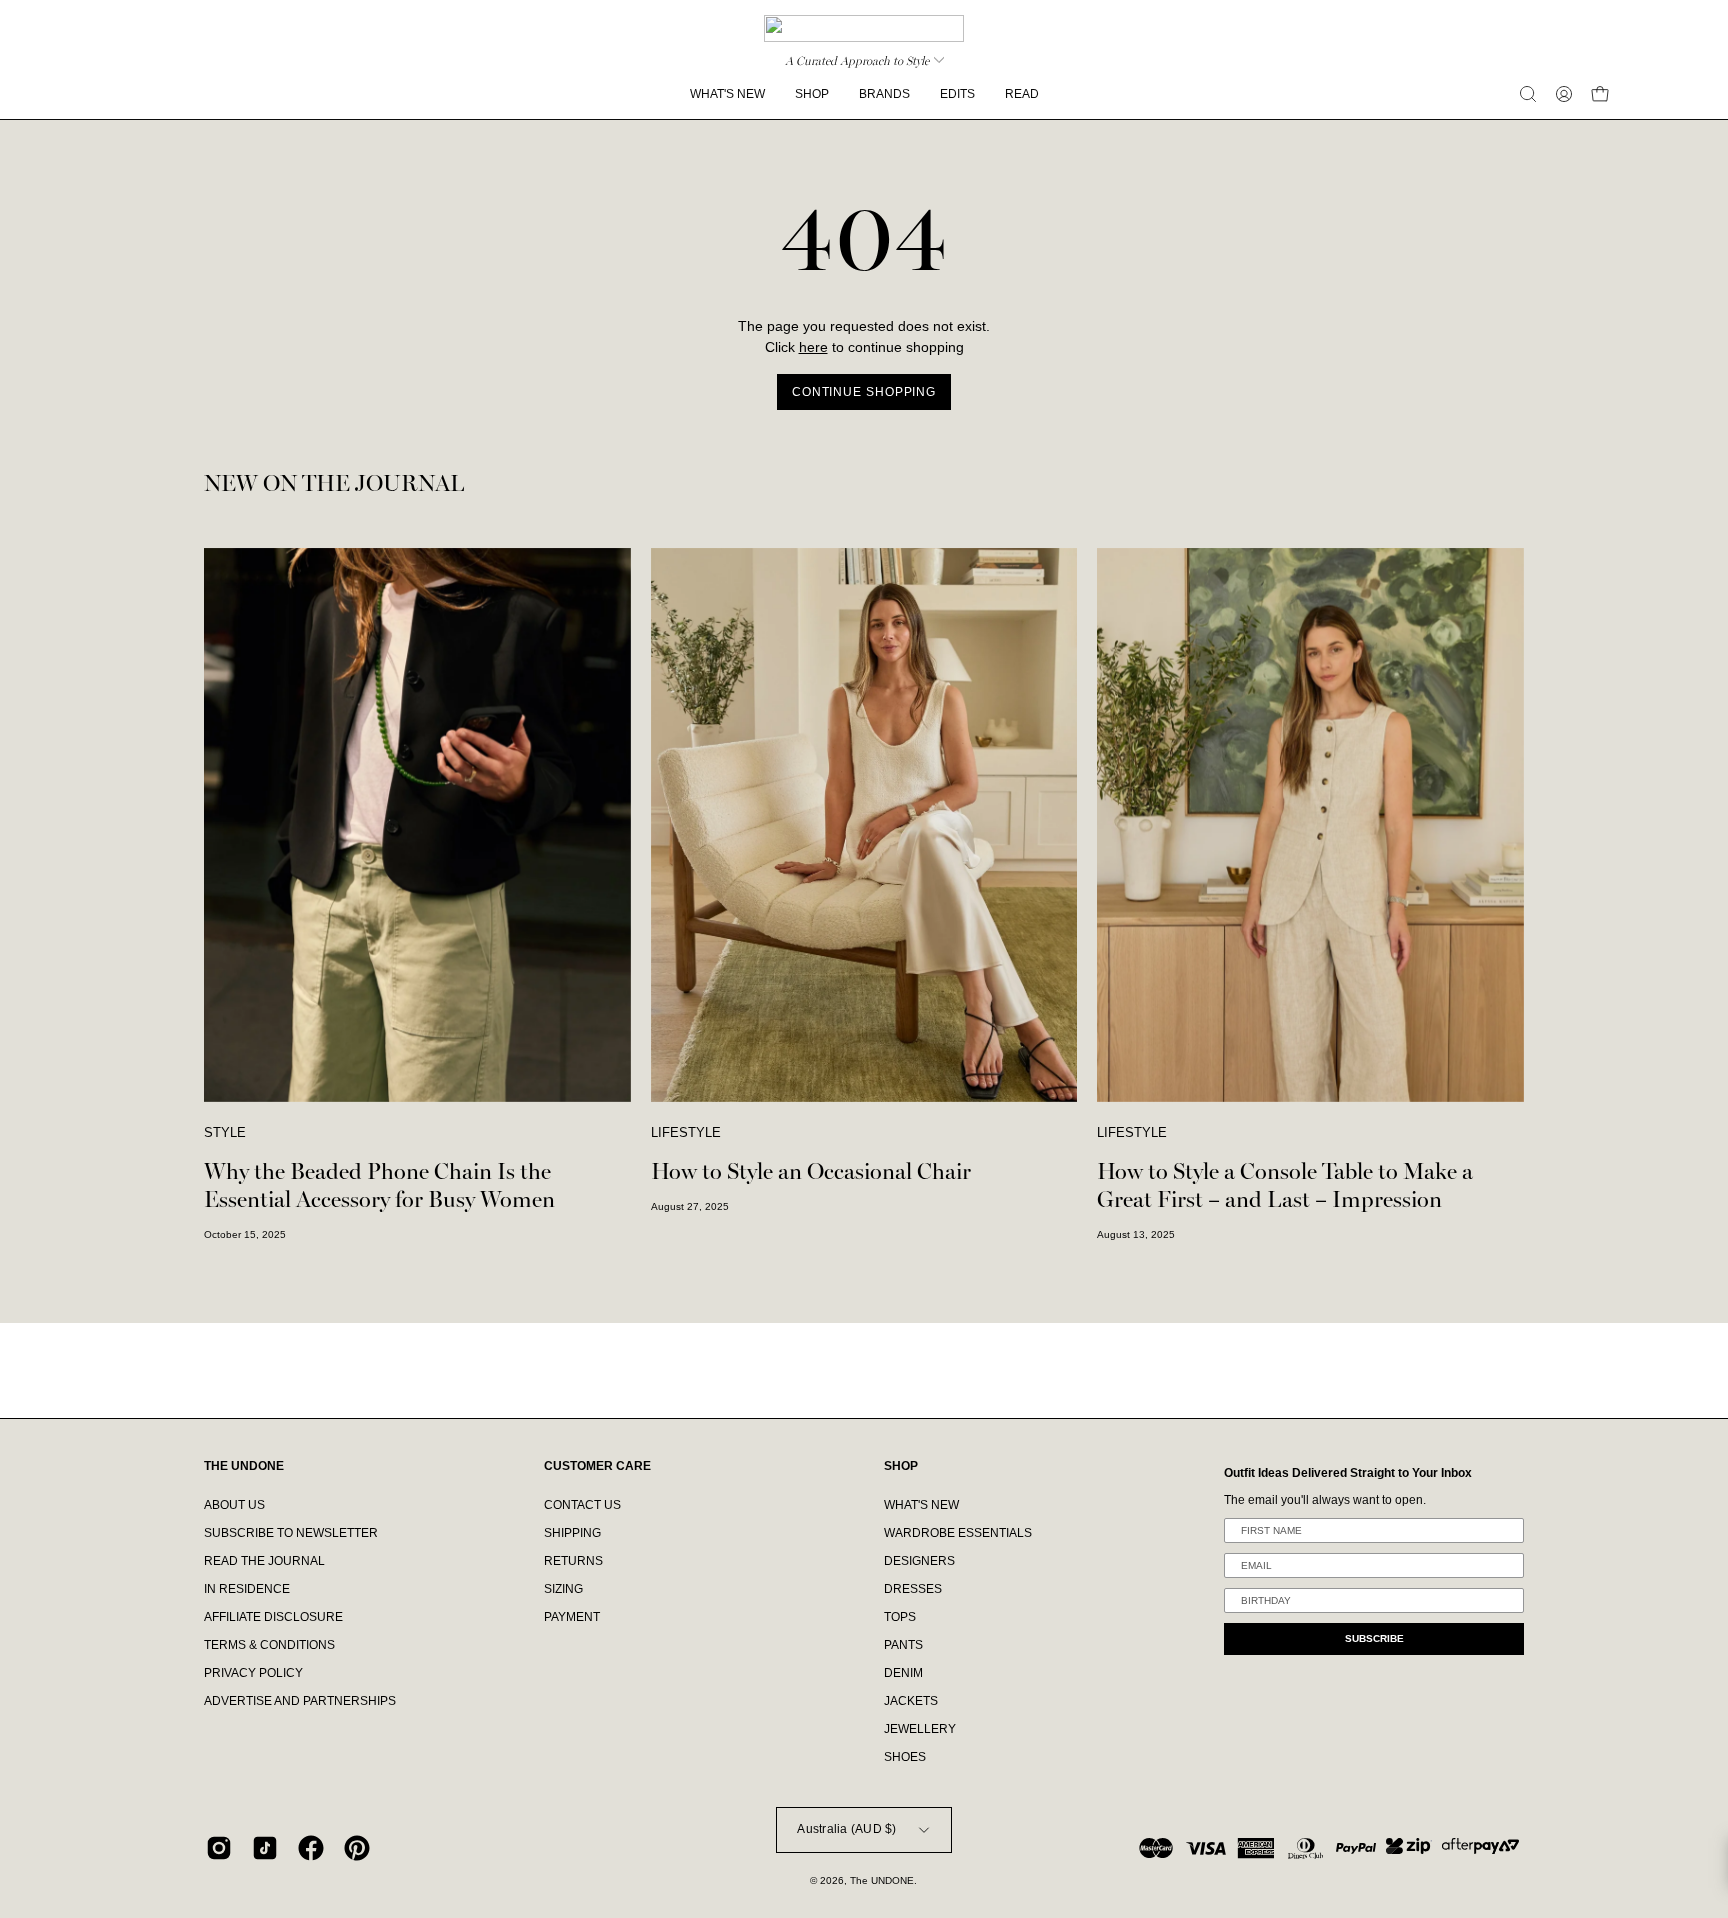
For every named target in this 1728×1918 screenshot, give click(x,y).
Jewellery (920, 1729)
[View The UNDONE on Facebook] (311, 1848)
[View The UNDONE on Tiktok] (265, 1848)
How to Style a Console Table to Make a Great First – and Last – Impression (1285, 1185)
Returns (573, 1561)
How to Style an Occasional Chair (811, 1171)
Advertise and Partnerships (300, 1701)
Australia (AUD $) (846, 1829)
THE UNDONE (244, 1466)
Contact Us (582, 1505)
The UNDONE (882, 1880)
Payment (572, 1617)
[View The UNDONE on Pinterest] (357, 1848)
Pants (903, 1645)
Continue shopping (864, 392)
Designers (919, 1561)
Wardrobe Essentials (958, 1533)
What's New (921, 1505)
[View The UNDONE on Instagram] (219, 1848)
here (813, 347)
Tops (900, 1617)
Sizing (563, 1589)
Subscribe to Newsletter (291, 1533)
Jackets (911, 1701)
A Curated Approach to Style (857, 61)
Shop (901, 1466)
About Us (234, 1505)
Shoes (905, 1757)
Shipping (572, 1533)
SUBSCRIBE (1374, 1638)
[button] (1528, 94)
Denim (903, 1673)
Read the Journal (264, 1561)
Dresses (913, 1589)
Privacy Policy (253, 1673)
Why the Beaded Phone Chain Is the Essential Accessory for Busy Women (379, 1185)
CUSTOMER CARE (597, 1466)
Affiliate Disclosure (273, 1617)
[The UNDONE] (864, 28)
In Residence (247, 1589)
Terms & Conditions (269, 1645)
